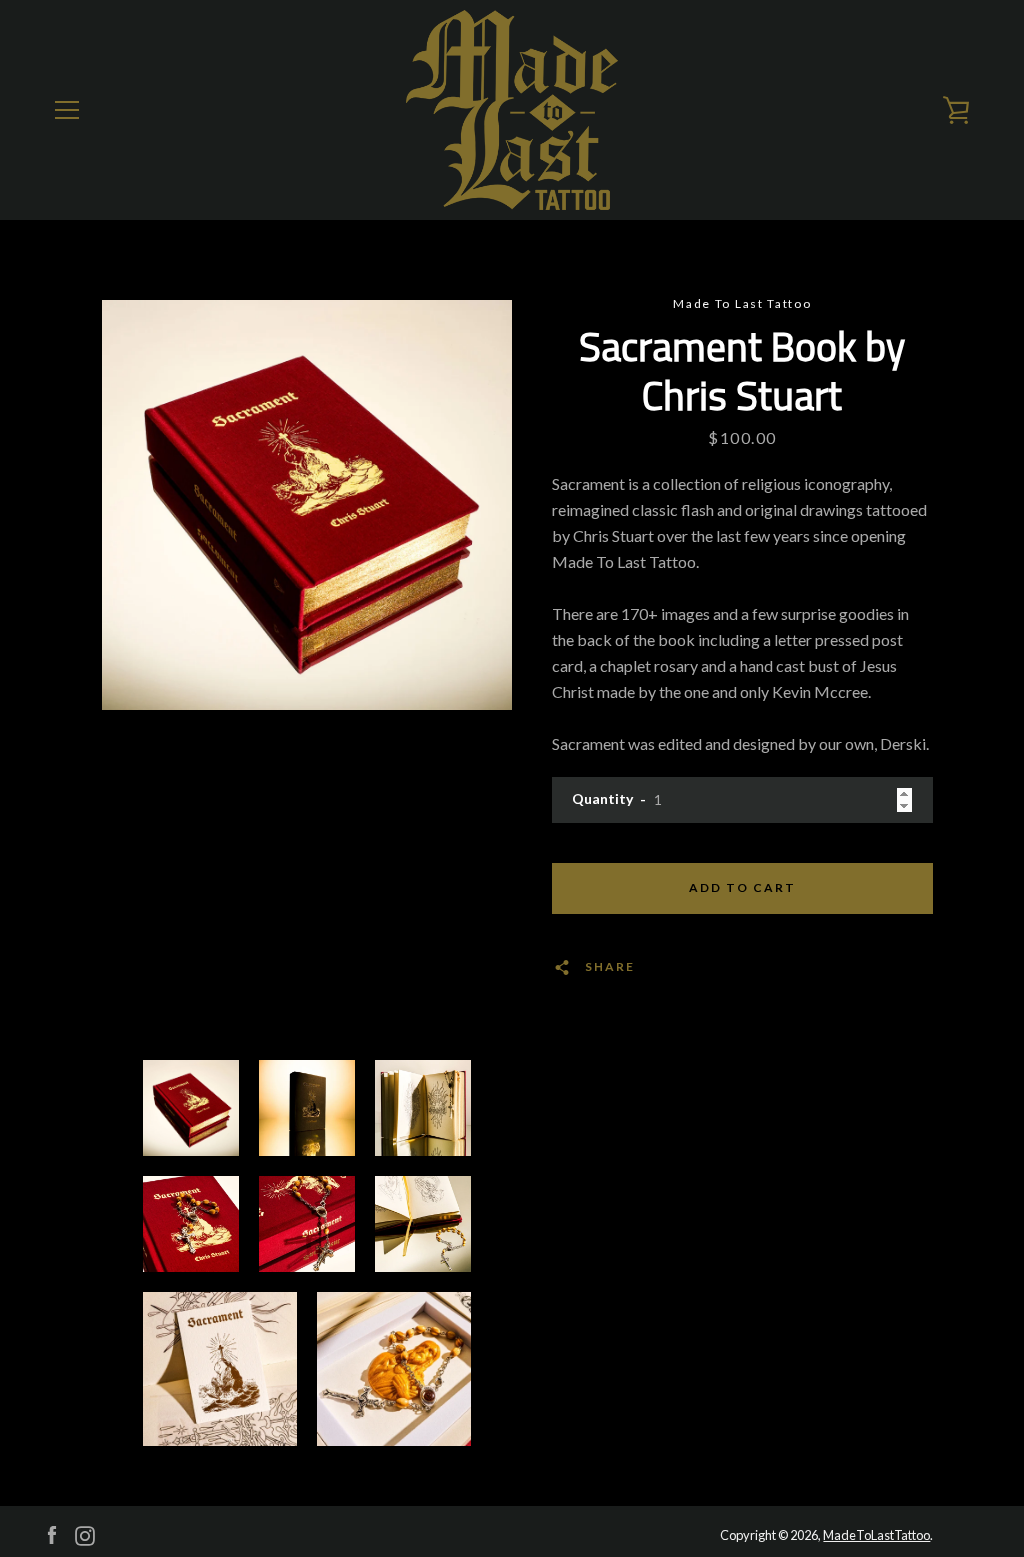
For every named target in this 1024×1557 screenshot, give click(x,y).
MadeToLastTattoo (876, 1535)
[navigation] (67, 110)
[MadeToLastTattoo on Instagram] (85, 1533)
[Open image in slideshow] (307, 505)
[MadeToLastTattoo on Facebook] (52, 1533)
